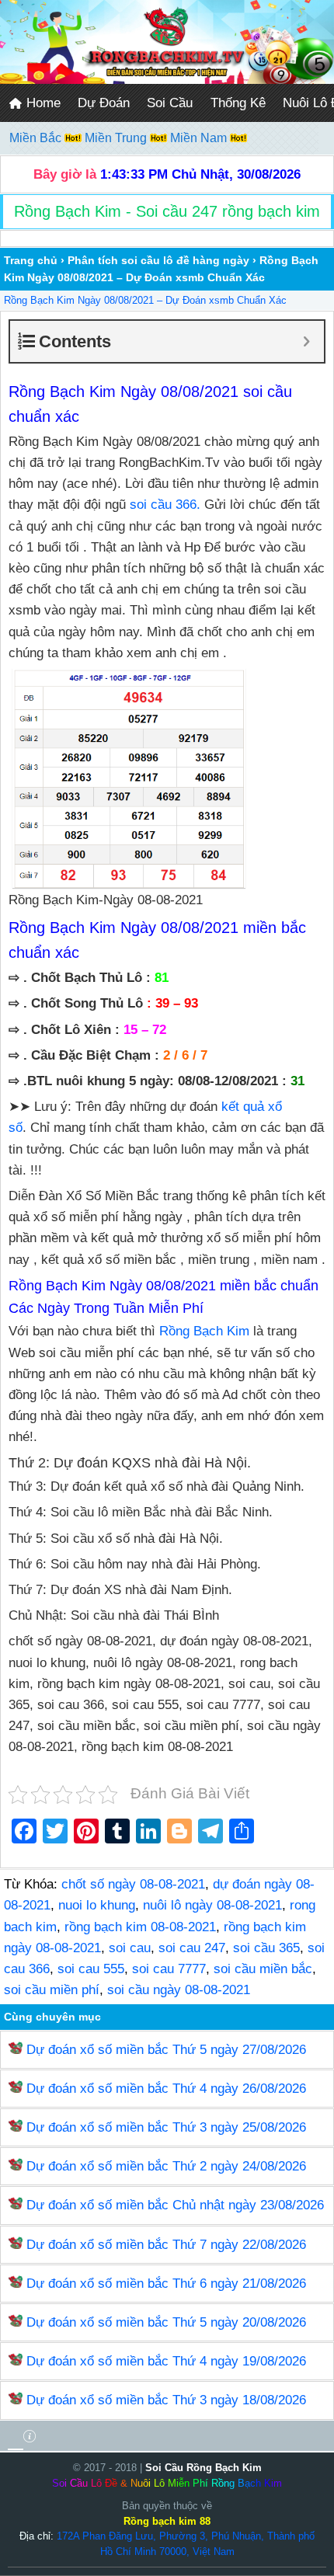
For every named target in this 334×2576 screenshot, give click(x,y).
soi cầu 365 (266, 1948)
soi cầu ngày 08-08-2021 (179, 1990)
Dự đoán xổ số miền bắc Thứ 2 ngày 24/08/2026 (166, 2166)
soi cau (130, 1948)
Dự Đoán (104, 103)
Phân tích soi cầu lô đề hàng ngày (158, 260)
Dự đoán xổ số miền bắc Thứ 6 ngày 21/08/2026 (166, 2284)
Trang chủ (31, 260)
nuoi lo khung (97, 1905)
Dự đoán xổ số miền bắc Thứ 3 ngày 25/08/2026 (166, 2127)
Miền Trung (117, 138)
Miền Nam (200, 138)
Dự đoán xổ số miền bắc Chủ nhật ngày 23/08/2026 (175, 2205)
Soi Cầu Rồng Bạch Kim (204, 2468)
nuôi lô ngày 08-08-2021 (212, 1905)
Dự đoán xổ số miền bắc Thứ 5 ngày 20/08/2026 (166, 2322)
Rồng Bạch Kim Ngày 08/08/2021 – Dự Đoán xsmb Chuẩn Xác (145, 300)
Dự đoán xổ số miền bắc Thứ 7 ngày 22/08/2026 (166, 2245)
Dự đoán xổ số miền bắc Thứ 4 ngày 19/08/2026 (166, 2361)
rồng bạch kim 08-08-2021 (140, 1927)
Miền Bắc (37, 138)
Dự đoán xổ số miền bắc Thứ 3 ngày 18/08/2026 (166, 2400)
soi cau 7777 (169, 1969)
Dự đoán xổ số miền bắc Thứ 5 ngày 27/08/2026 (166, 2050)
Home (42, 103)
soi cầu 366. (165, 505)
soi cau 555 (91, 1969)
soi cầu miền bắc (263, 1969)
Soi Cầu (170, 103)
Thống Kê (238, 103)
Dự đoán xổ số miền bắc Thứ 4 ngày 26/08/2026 (166, 2089)
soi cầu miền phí (52, 1990)
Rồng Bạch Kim (204, 1331)
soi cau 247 (192, 1948)
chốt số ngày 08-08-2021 (133, 1884)
